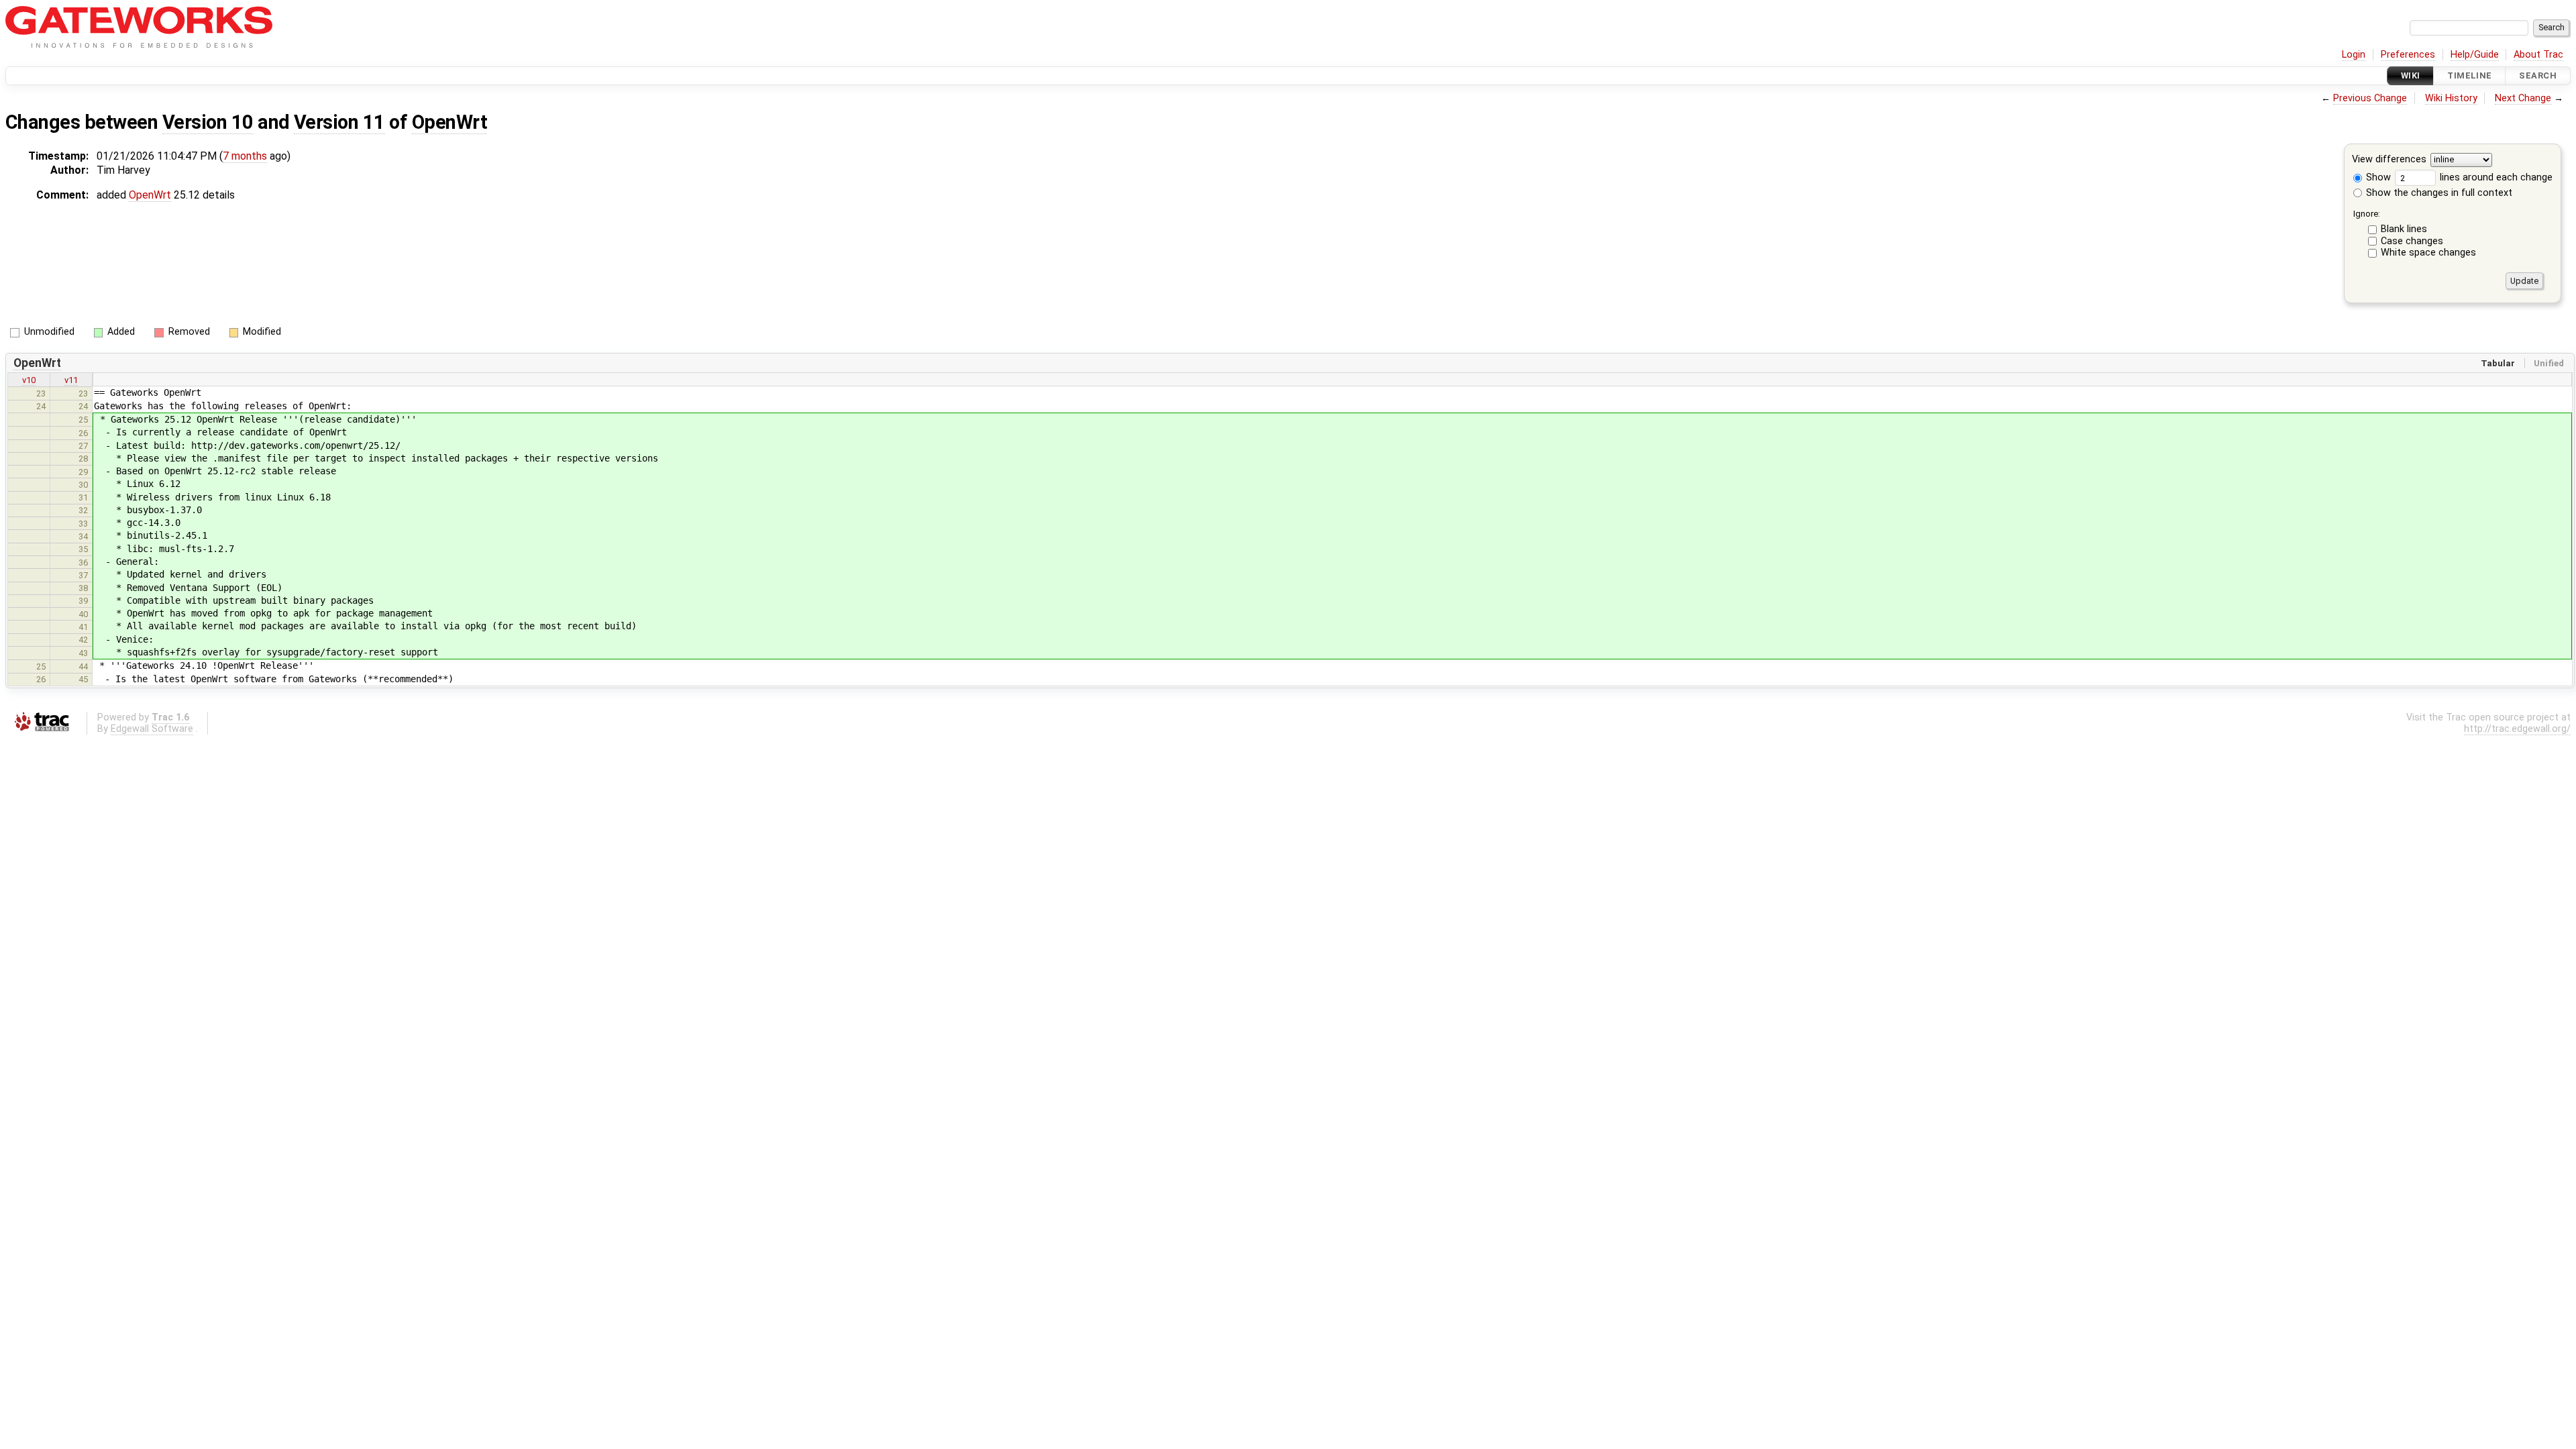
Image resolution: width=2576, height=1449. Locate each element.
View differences (2389, 160)
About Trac (2538, 55)
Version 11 (339, 122)
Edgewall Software (152, 729)
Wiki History (2451, 98)
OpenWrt (449, 122)
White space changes (2428, 253)
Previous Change (2370, 98)
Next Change (2523, 98)
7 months (245, 156)
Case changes (2412, 241)
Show (2377, 177)
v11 (71, 380)
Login (2354, 55)
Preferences (2408, 55)
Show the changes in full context (2438, 193)
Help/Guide (2475, 55)
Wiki (2411, 75)
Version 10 (208, 122)
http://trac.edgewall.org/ (2517, 729)
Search (2538, 75)
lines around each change (2495, 177)
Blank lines (2404, 229)
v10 (29, 380)
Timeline (2469, 75)
